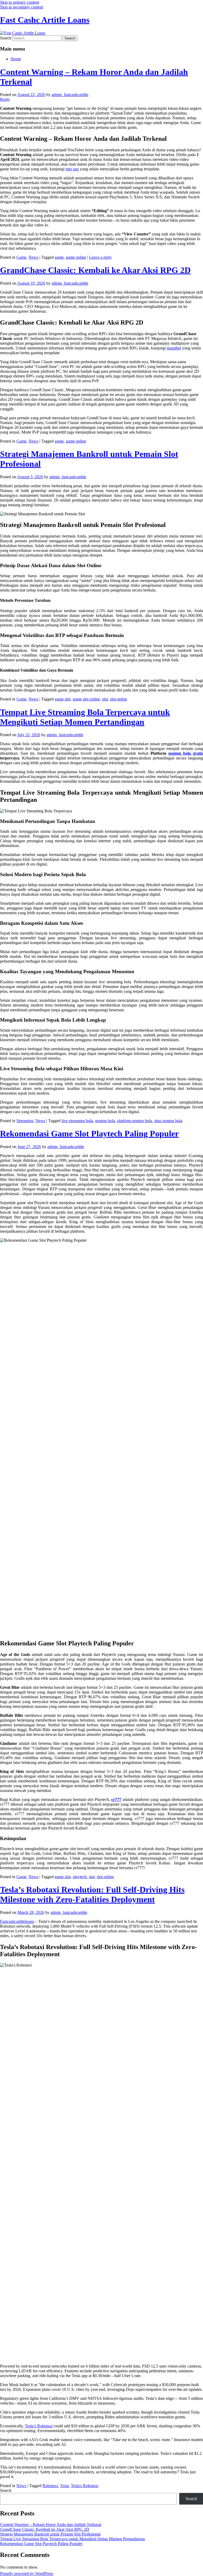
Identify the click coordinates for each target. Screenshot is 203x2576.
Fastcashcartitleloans (17, 1921)
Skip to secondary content (22, 7)
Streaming (25, 1121)
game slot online (86, 699)
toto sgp (72, 169)
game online (76, 257)
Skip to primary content (20, 2)
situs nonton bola (168, 1121)
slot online (119, 699)
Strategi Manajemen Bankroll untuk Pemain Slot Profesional (50, 2534)
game (59, 257)
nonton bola (105, 1121)
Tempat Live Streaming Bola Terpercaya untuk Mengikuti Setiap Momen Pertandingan (85, 717)
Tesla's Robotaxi (85, 2486)
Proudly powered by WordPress (27, 2573)
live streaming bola (77, 1121)
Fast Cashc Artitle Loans (45, 20)
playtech (80, 1877)
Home (16, 59)
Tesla (64, 2486)
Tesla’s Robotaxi (39, 2426)
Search (6, 38)
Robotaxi (50, 2486)
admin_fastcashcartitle (70, 95)
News (33, 257)
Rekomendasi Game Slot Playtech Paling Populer (89, 1134)
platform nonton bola (135, 1121)
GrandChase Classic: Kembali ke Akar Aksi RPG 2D (95, 270)
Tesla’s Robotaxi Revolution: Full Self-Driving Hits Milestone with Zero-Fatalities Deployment (92, 1894)
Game (21, 257)
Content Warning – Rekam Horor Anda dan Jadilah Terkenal (51, 2525)
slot (105, 699)
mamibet (174, 348)
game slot (63, 699)
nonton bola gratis (186, 753)
